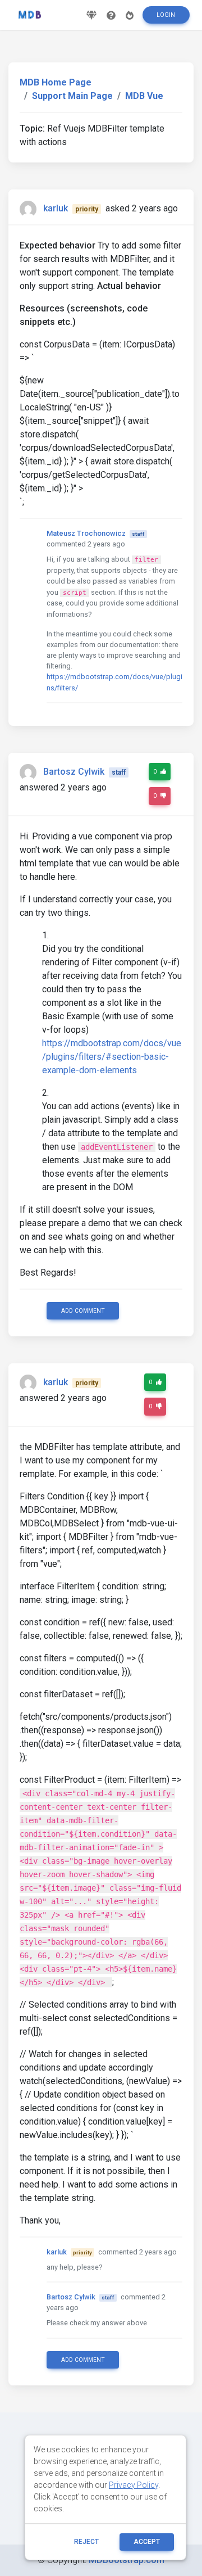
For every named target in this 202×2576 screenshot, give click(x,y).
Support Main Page (72, 96)
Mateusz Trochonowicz (86, 533)
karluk (56, 208)
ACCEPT (147, 2542)
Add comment (83, 1311)
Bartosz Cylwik (74, 772)
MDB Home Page (56, 82)
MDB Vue (144, 96)
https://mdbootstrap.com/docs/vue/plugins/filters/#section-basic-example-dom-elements (112, 1057)
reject (86, 2542)
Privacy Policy (134, 2485)
